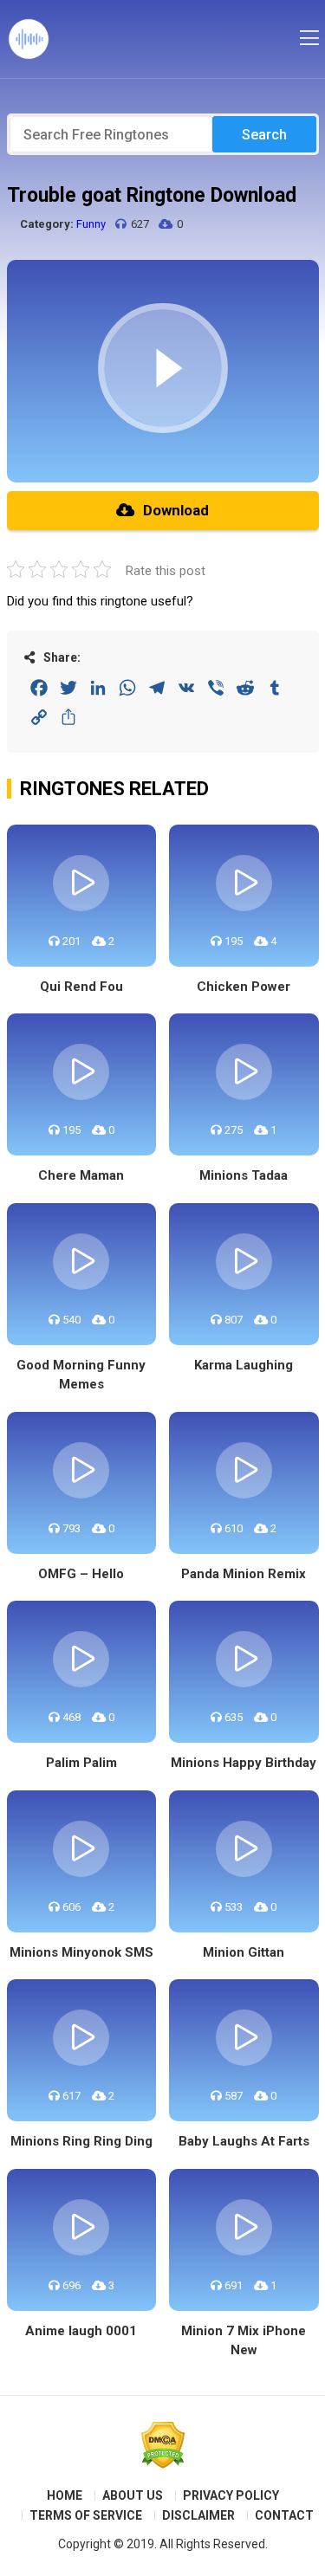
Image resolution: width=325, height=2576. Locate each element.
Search (264, 135)
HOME (65, 2495)
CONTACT (284, 2515)
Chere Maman (81, 1175)
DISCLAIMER (198, 2515)
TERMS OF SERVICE (86, 2515)
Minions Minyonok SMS (81, 1952)
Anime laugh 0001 (81, 2331)
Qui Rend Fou (81, 987)
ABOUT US (133, 2495)
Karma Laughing (244, 1365)
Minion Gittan (244, 1952)
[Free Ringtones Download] (29, 39)
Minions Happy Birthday (244, 1763)
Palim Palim (81, 1763)
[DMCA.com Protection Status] (163, 2445)
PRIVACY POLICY (231, 2495)
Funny (91, 224)
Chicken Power (244, 987)
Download (176, 510)
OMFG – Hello (81, 1574)
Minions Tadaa (244, 1175)
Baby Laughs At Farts (244, 2141)
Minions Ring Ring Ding (81, 2141)
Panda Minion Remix (244, 1574)
